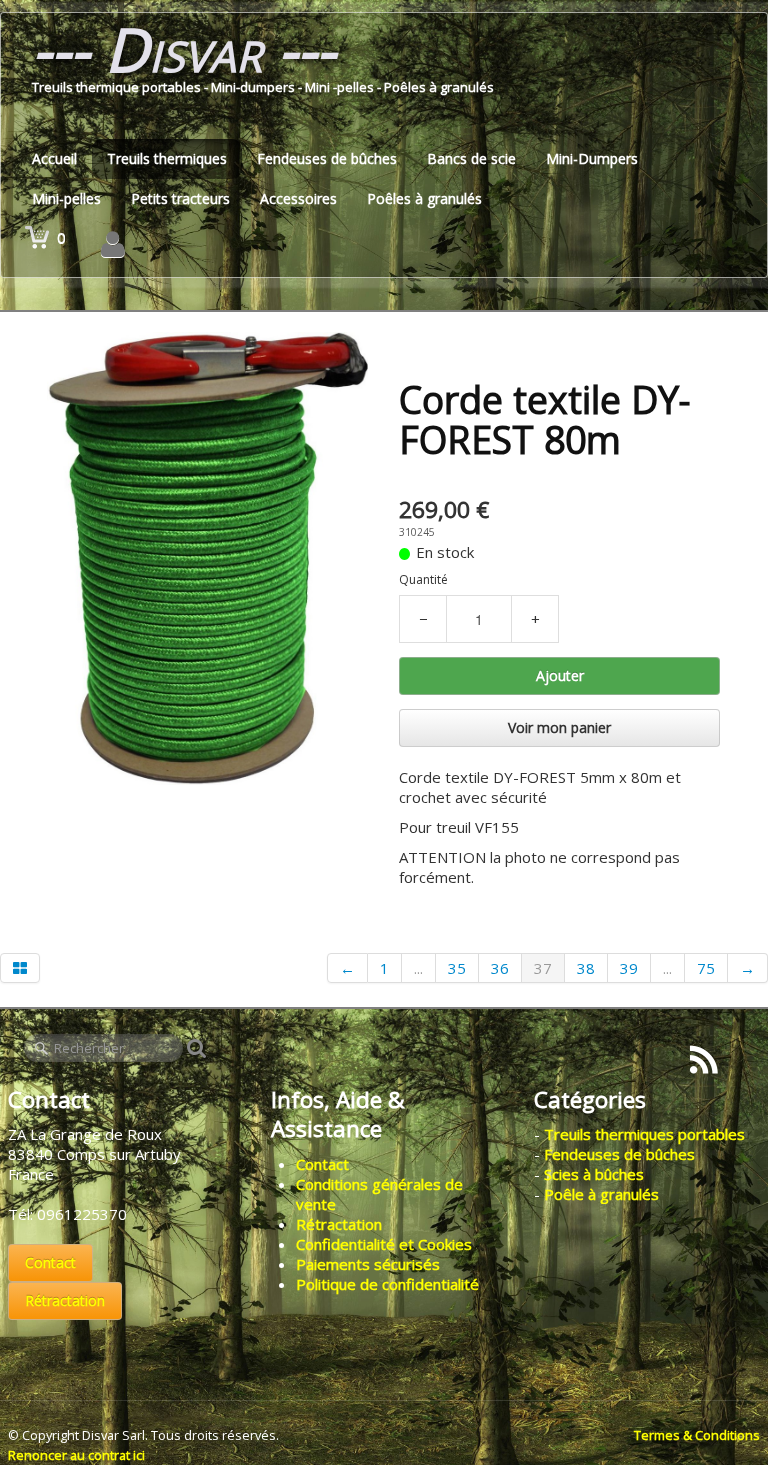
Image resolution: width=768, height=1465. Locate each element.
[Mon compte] (113, 244)
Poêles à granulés (424, 198)
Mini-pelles (66, 198)
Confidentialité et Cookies (384, 1244)
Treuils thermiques (167, 158)
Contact (50, 1262)
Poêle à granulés (601, 1194)
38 (586, 968)
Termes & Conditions (697, 1435)
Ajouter (560, 675)
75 (706, 968)
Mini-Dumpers (592, 158)
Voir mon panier (559, 727)
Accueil (54, 158)
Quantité (423, 579)
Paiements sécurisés (368, 1264)
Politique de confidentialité (387, 1284)
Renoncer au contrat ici (76, 1455)
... (418, 968)
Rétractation (65, 1300)
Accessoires (298, 198)
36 (500, 968)
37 (543, 968)
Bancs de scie (471, 158)
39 (629, 968)
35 (457, 968)
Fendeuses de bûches (327, 158)
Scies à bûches (594, 1174)
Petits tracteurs (180, 198)
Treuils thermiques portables (644, 1134)
